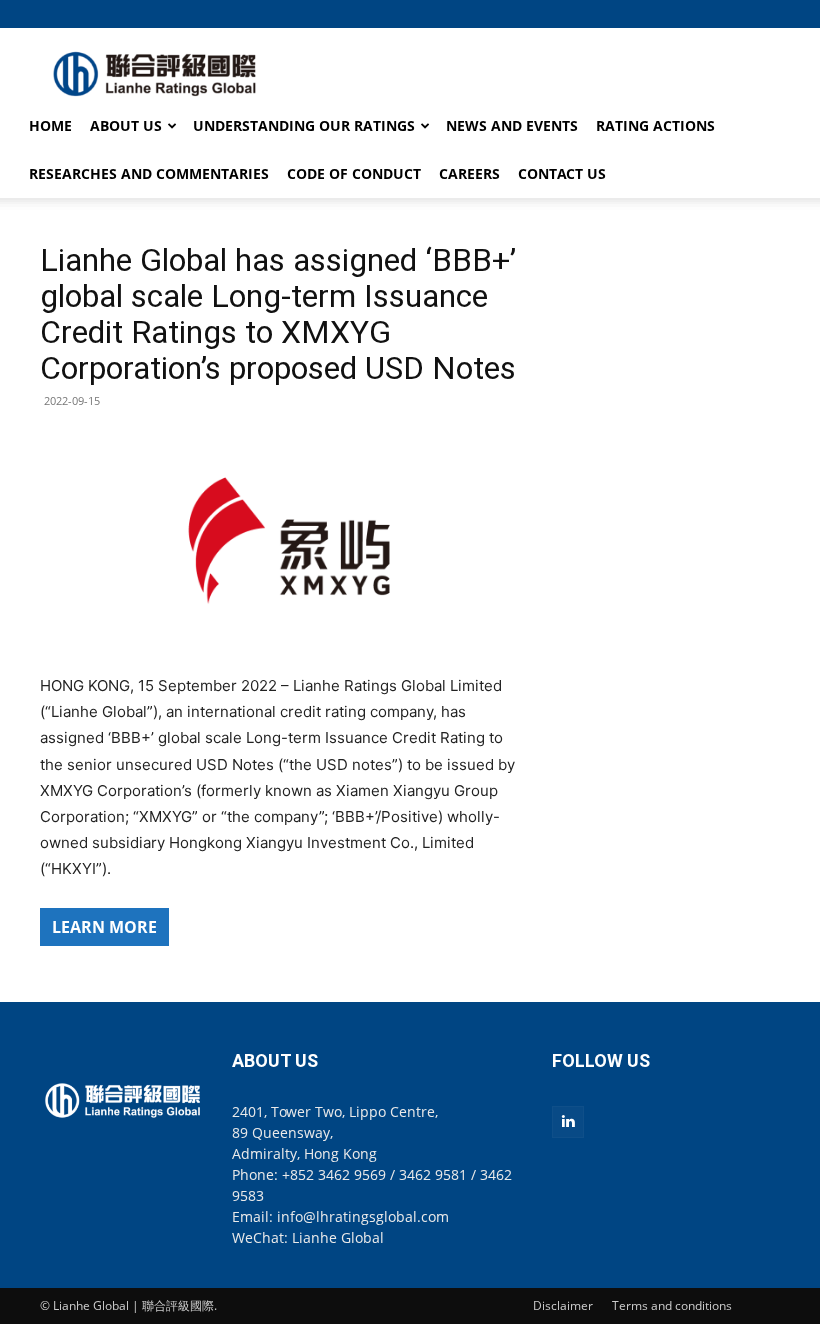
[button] (765, 13)
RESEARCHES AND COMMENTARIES (149, 173)
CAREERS (469, 173)
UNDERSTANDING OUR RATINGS (304, 125)
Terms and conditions (672, 1305)
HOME (50, 125)
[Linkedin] (568, 1122)
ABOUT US (126, 125)
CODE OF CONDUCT (354, 173)
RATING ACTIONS (655, 125)
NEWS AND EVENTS (512, 125)
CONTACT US (562, 173)
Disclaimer (563, 1305)
